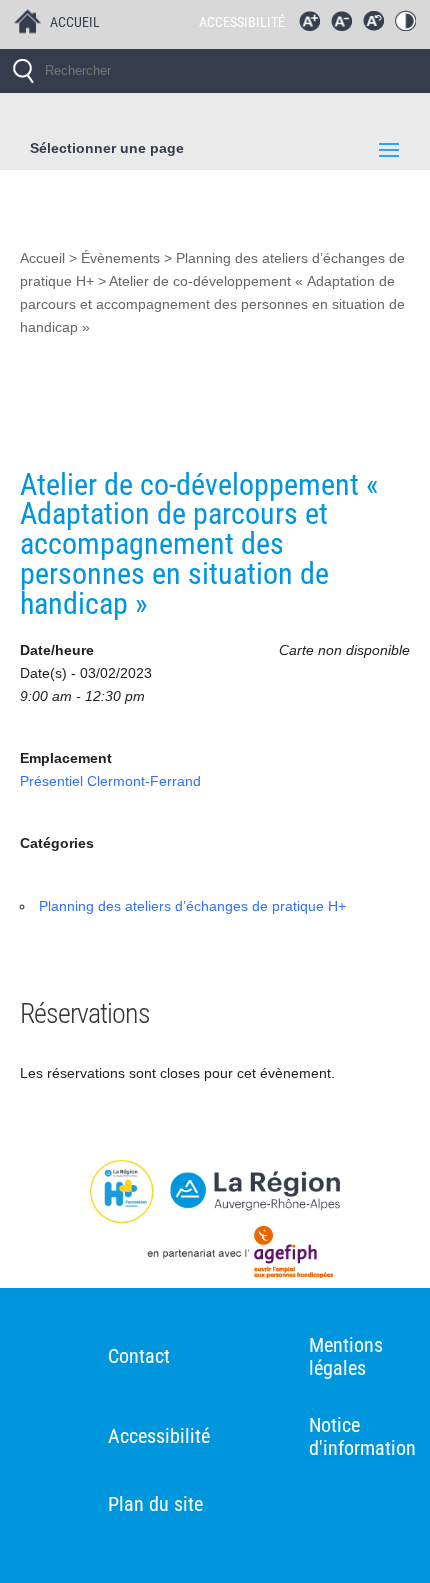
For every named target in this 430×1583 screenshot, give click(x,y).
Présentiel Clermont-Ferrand (110, 781)
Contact (139, 1356)
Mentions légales (346, 1356)
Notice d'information (362, 1436)
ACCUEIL (75, 22)
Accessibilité (159, 1436)
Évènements (120, 258)
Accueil (42, 258)
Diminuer (346, 26)
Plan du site (155, 1504)
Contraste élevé (410, 26)
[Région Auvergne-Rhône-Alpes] (215, 1192)
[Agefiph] (215, 1256)
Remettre (378, 26)
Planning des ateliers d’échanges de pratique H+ (192, 906)
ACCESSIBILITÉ (242, 22)
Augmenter (314, 26)
